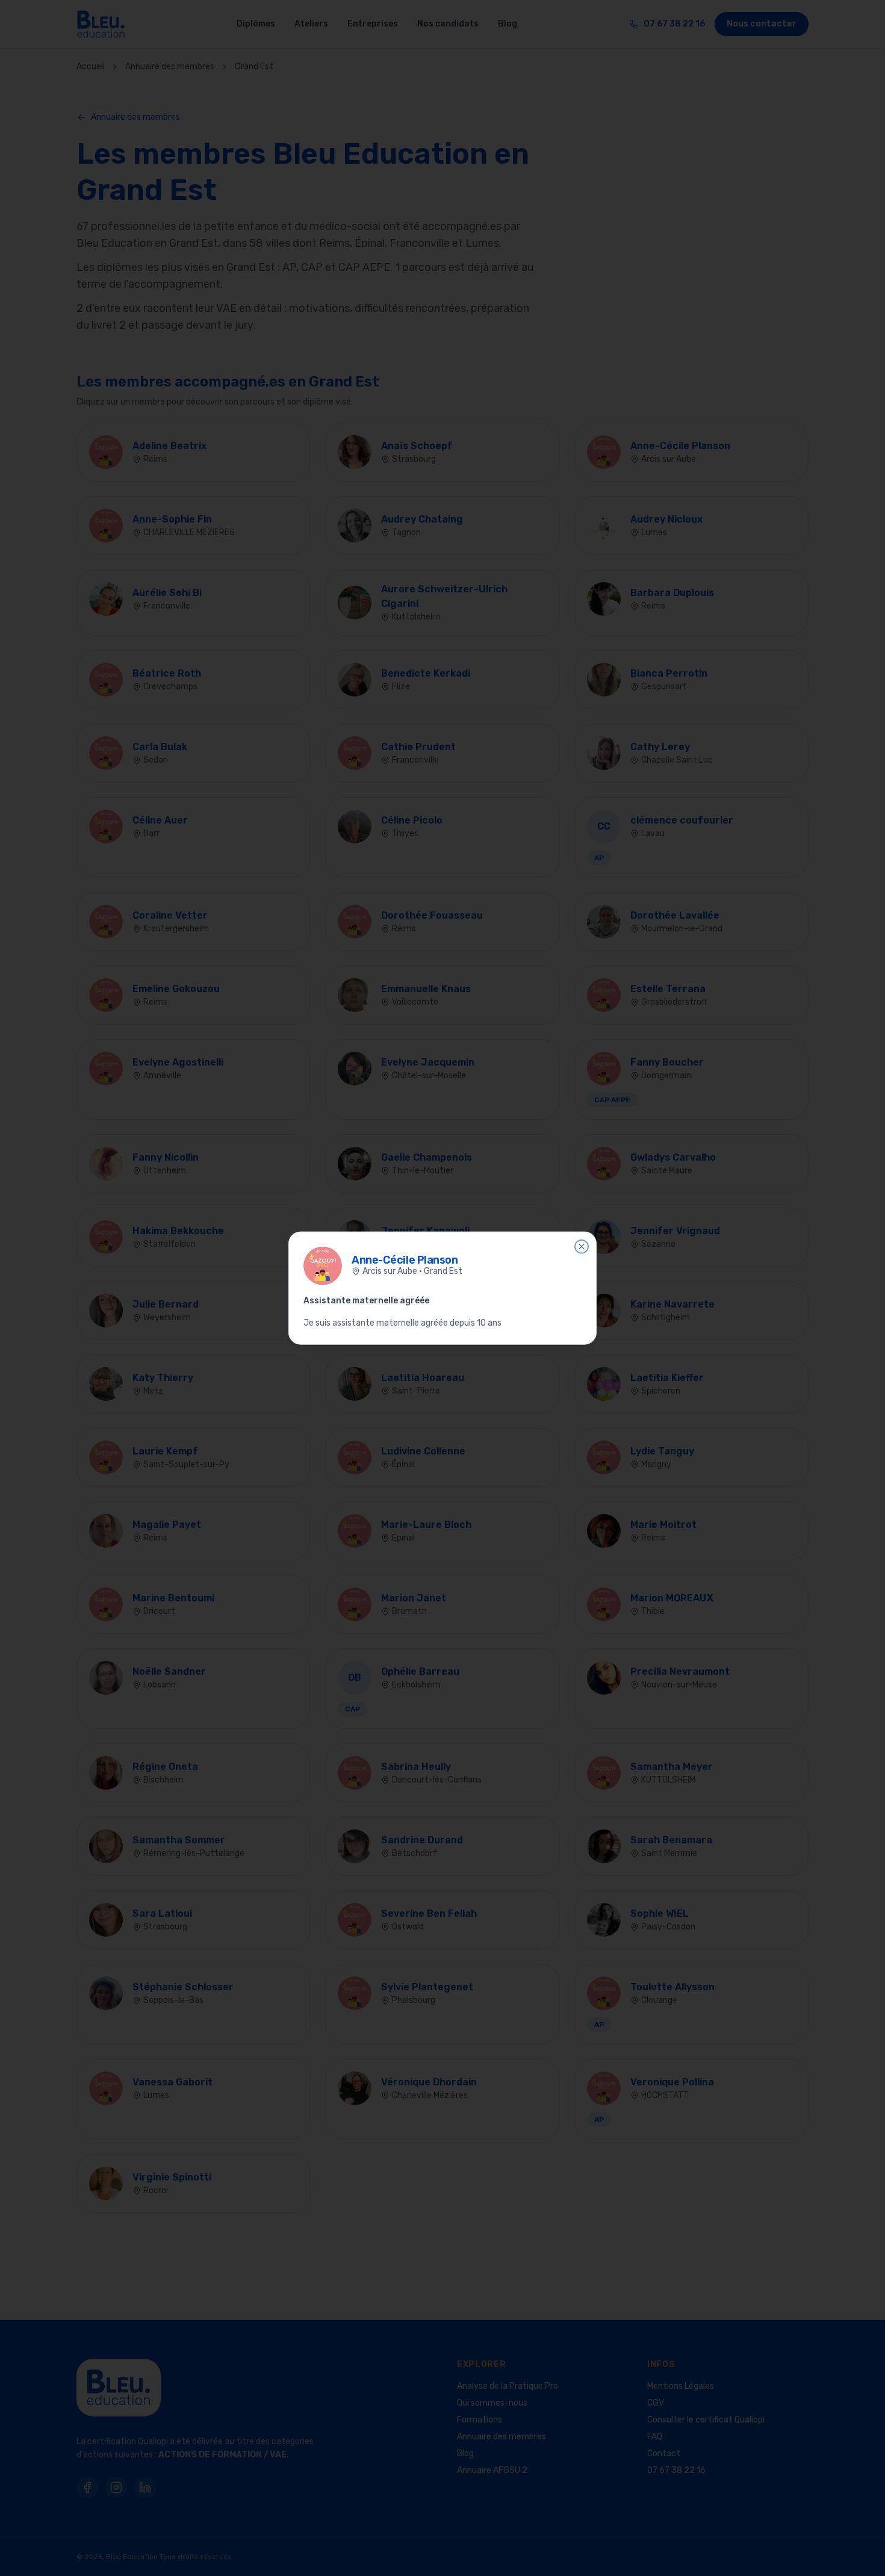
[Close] (582, 1246)
